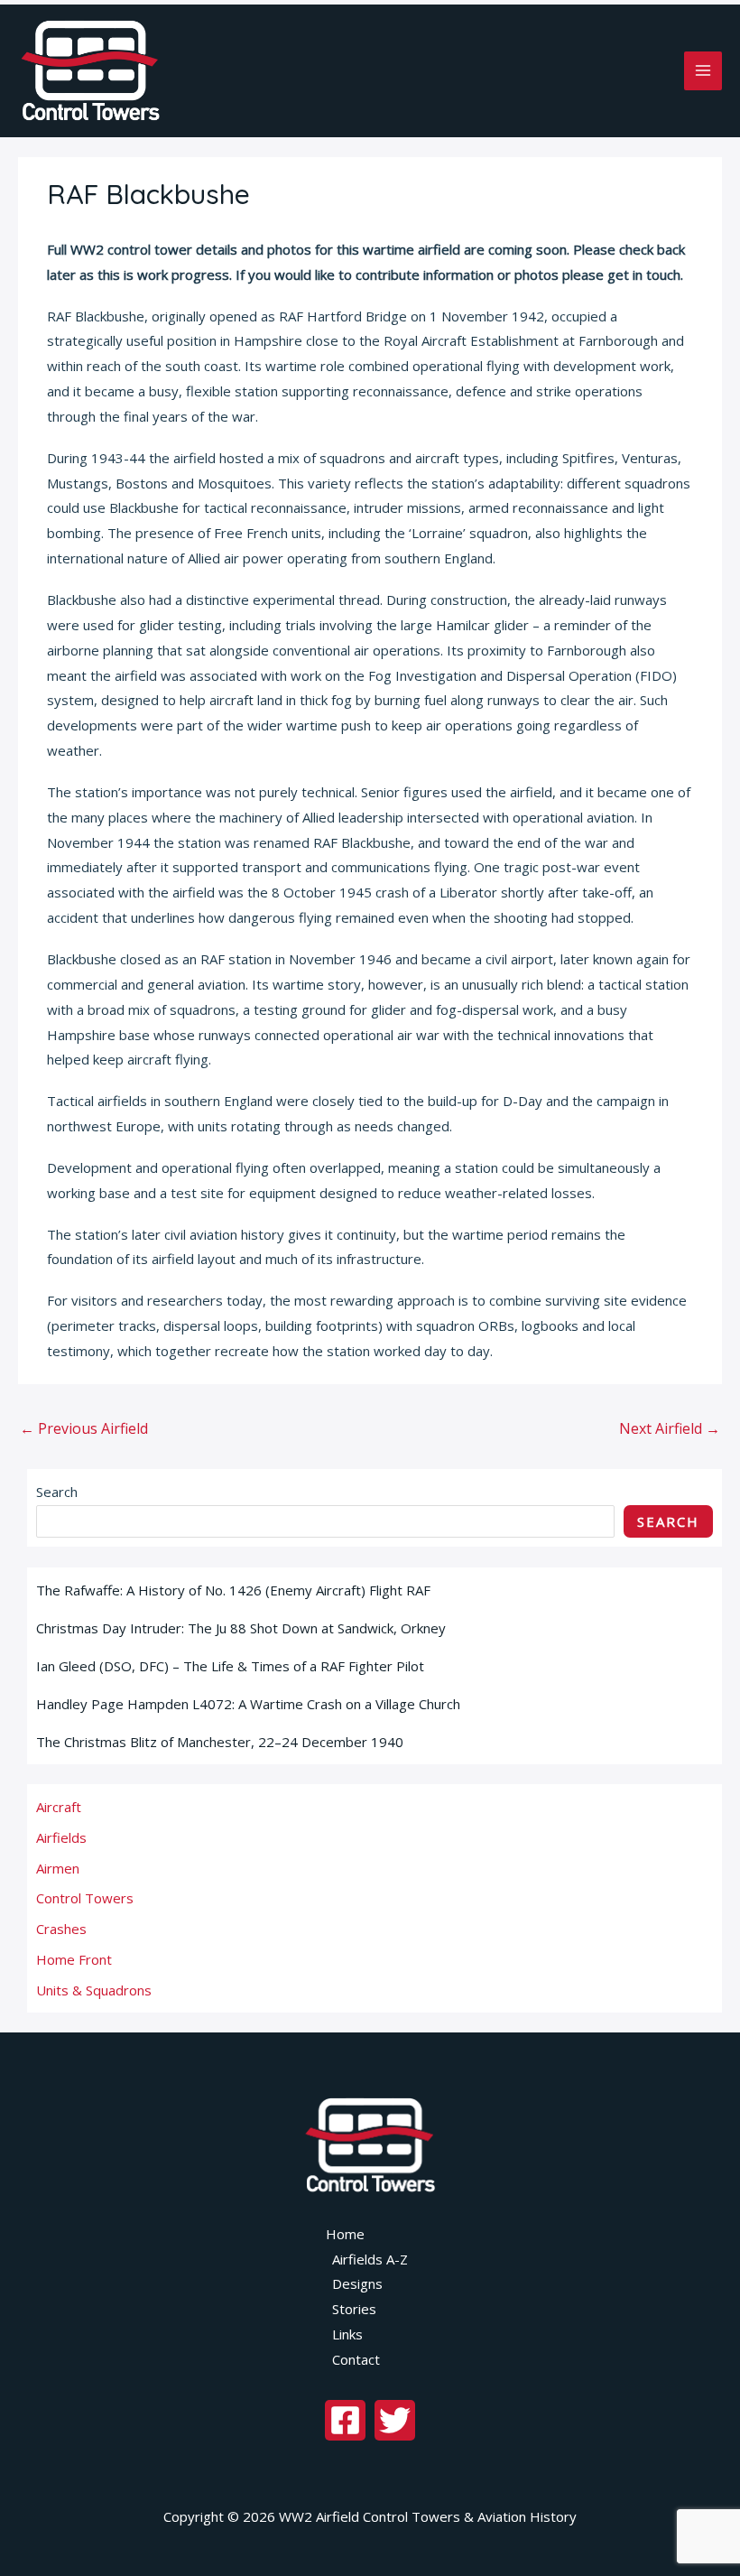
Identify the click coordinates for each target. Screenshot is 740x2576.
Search (57, 1492)
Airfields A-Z (370, 2259)
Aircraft (59, 1807)
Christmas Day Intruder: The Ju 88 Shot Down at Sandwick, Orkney (243, 1628)
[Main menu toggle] (703, 71)
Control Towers (85, 1898)
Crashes (61, 1929)
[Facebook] (345, 2420)
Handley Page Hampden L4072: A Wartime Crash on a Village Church (250, 1704)
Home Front (74, 1959)
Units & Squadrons (94, 1990)
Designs (357, 2283)
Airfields (61, 1837)
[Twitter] (395, 2420)
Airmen (58, 1868)
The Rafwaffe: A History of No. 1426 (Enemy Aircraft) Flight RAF (233, 1590)
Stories (354, 2309)
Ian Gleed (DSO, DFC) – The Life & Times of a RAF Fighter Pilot (230, 1666)
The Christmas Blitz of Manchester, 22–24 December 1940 (220, 1742)
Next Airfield (670, 1428)
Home (345, 2234)
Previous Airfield (84, 1428)
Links (347, 2334)
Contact (356, 2359)
